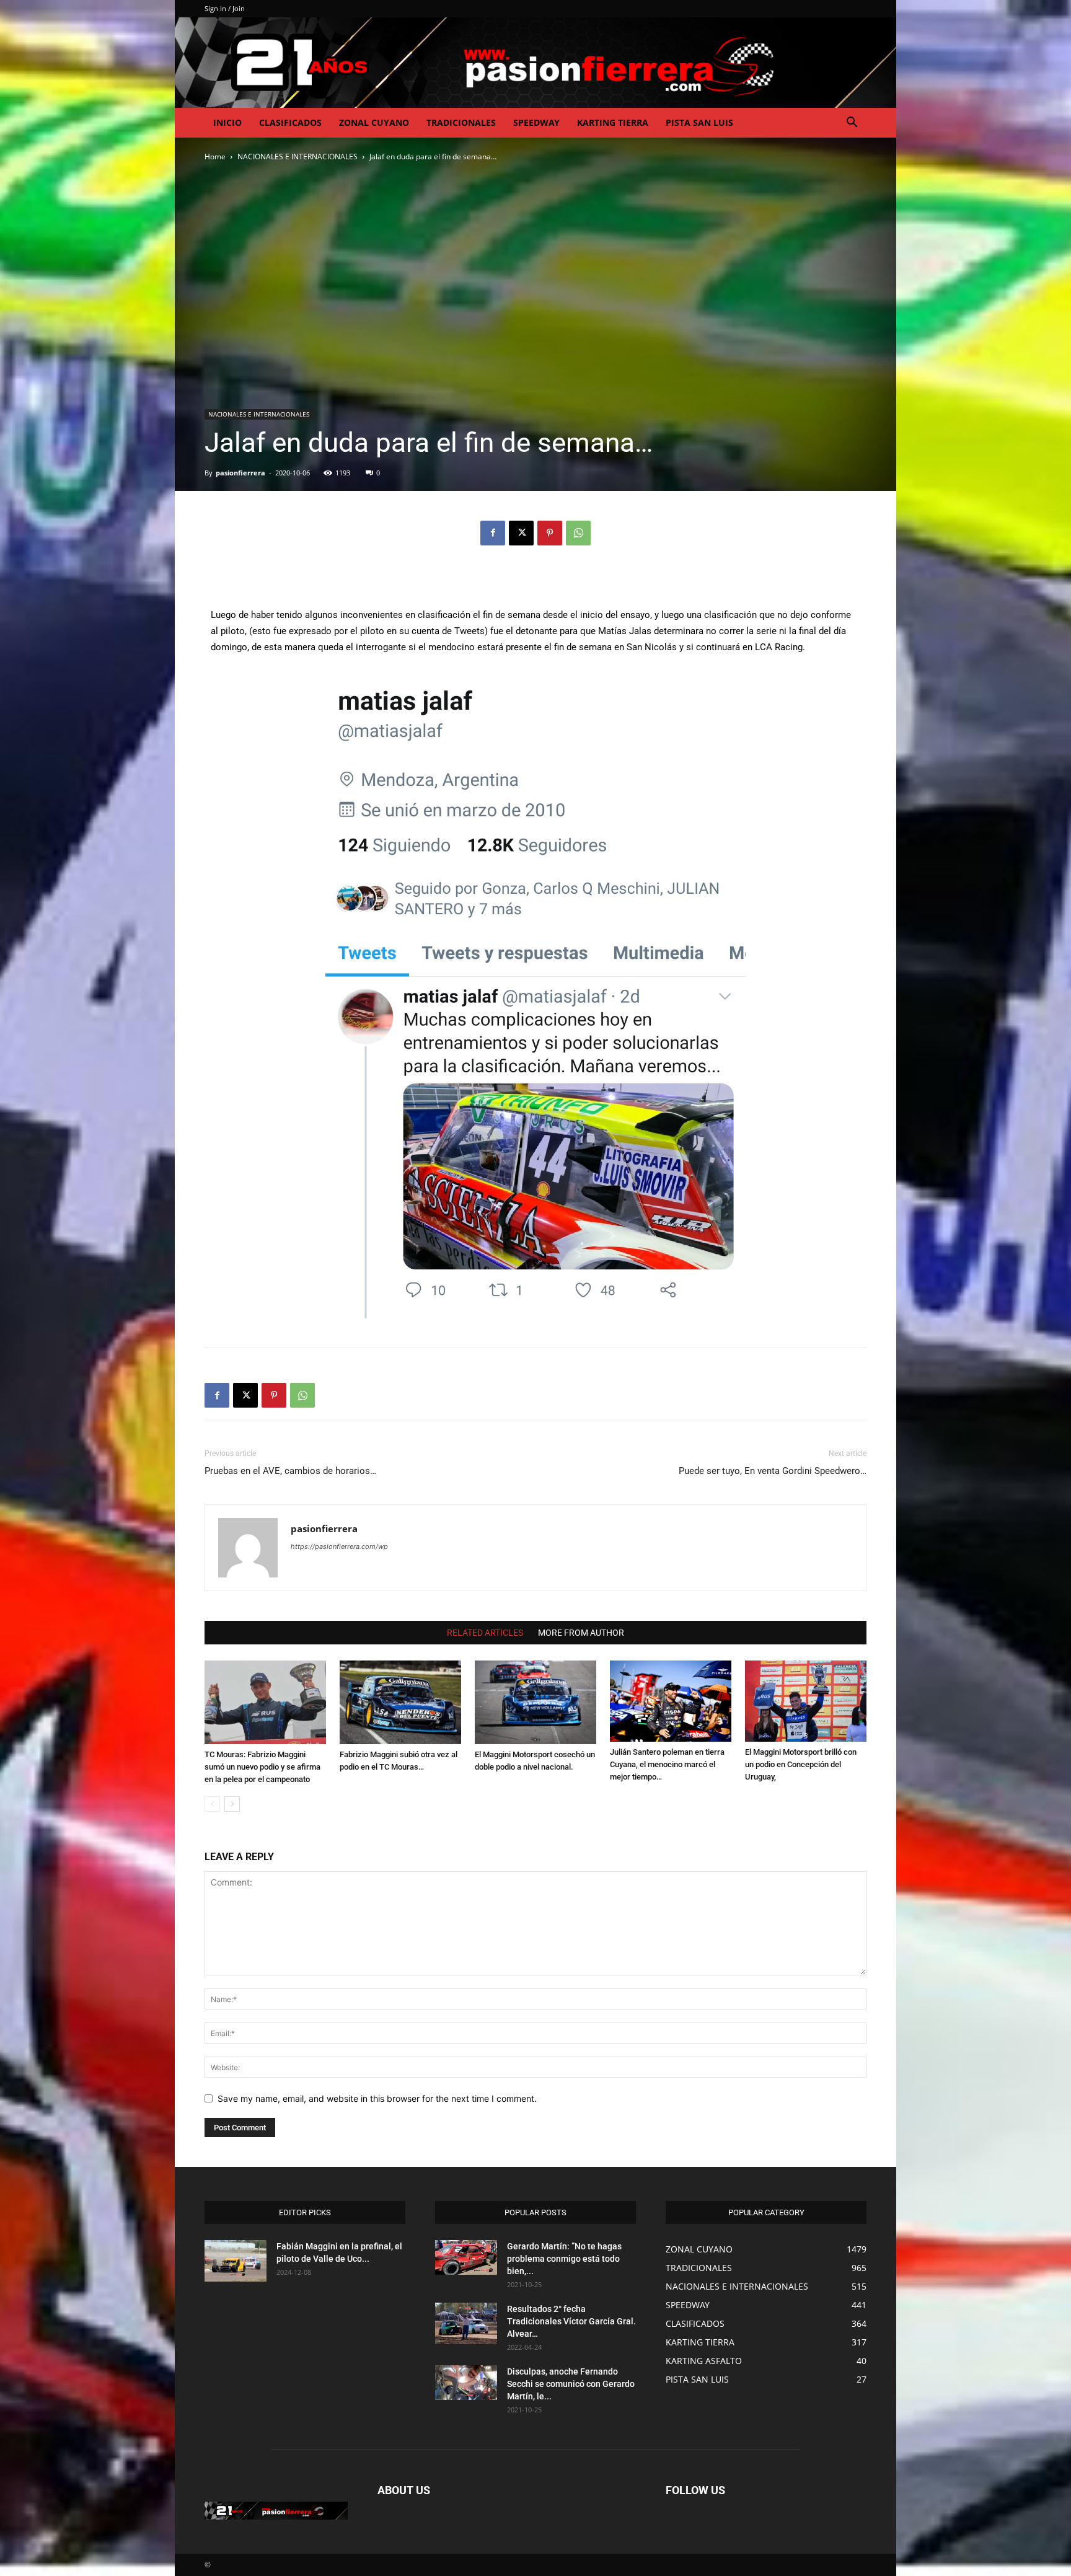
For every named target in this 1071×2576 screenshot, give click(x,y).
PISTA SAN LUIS (699, 122)
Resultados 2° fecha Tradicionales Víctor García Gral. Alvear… (571, 2321)
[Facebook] (493, 533)
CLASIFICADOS (290, 122)
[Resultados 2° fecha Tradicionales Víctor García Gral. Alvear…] (466, 2323)
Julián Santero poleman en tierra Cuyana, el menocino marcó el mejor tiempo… (667, 1764)
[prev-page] (212, 1804)
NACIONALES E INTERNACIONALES (297, 157)
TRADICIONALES (461, 122)
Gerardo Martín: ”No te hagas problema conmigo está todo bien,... (564, 2259)
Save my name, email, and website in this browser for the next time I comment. (377, 2098)
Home (215, 157)
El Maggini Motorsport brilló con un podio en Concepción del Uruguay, (801, 1764)
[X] (521, 533)
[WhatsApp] (578, 533)
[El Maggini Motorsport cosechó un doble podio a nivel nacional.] (535, 1702)
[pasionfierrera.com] (535, 63)
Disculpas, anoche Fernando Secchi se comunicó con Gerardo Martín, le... (571, 2384)
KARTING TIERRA (613, 122)
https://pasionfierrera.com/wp (339, 1546)
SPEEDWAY (536, 122)
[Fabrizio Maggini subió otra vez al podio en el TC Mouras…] (400, 1702)
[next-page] (232, 1804)
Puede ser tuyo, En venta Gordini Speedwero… (773, 1471)
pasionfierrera (240, 473)
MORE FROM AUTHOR (581, 1633)
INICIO (227, 122)
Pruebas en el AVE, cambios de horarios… (290, 1471)
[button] (852, 124)
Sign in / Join (225, 8)
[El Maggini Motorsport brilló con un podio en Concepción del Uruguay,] (806, 1701)
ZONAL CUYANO (374, 122)
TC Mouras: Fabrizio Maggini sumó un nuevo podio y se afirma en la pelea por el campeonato (262, 1767)
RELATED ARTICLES (485, 1633)
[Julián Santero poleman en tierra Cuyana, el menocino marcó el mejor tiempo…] (671, 1701)
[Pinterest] (550, 533)
